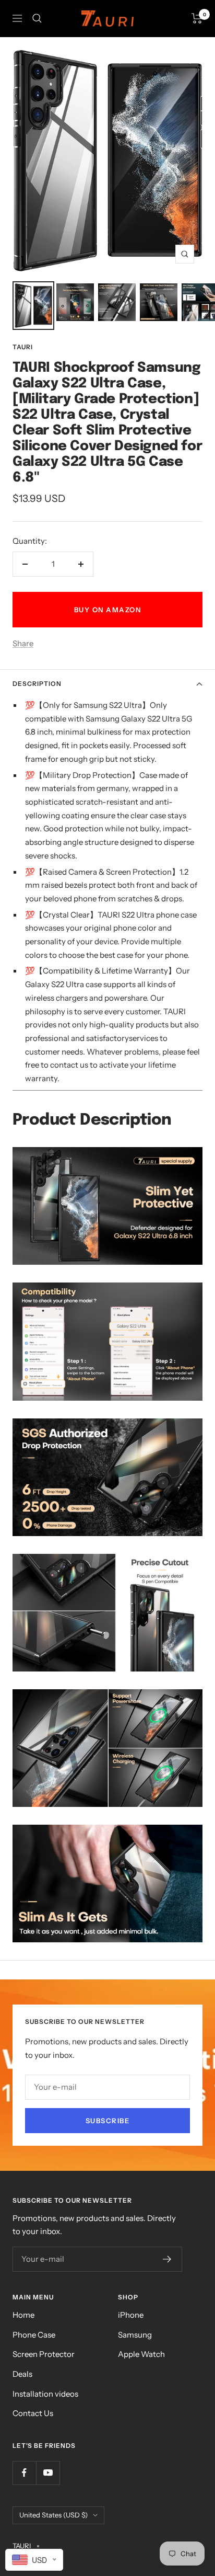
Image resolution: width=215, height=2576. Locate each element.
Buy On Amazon (108, 610)
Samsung (135, 2335)
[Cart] (197, 18)
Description (37, 684)
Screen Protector (44, 2354)
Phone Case (34, 2335)
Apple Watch (141, 2354)
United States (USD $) (53, 2515)
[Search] (37, 18)
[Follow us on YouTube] (48, 2473)
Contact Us (33, 2413)
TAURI (23, 347)
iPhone (131, 2315)
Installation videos (45, 2394)
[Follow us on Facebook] (24, 2473)
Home (23, 2315)
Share (23, 643)
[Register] (167, 2259)
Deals (22, 2374)
